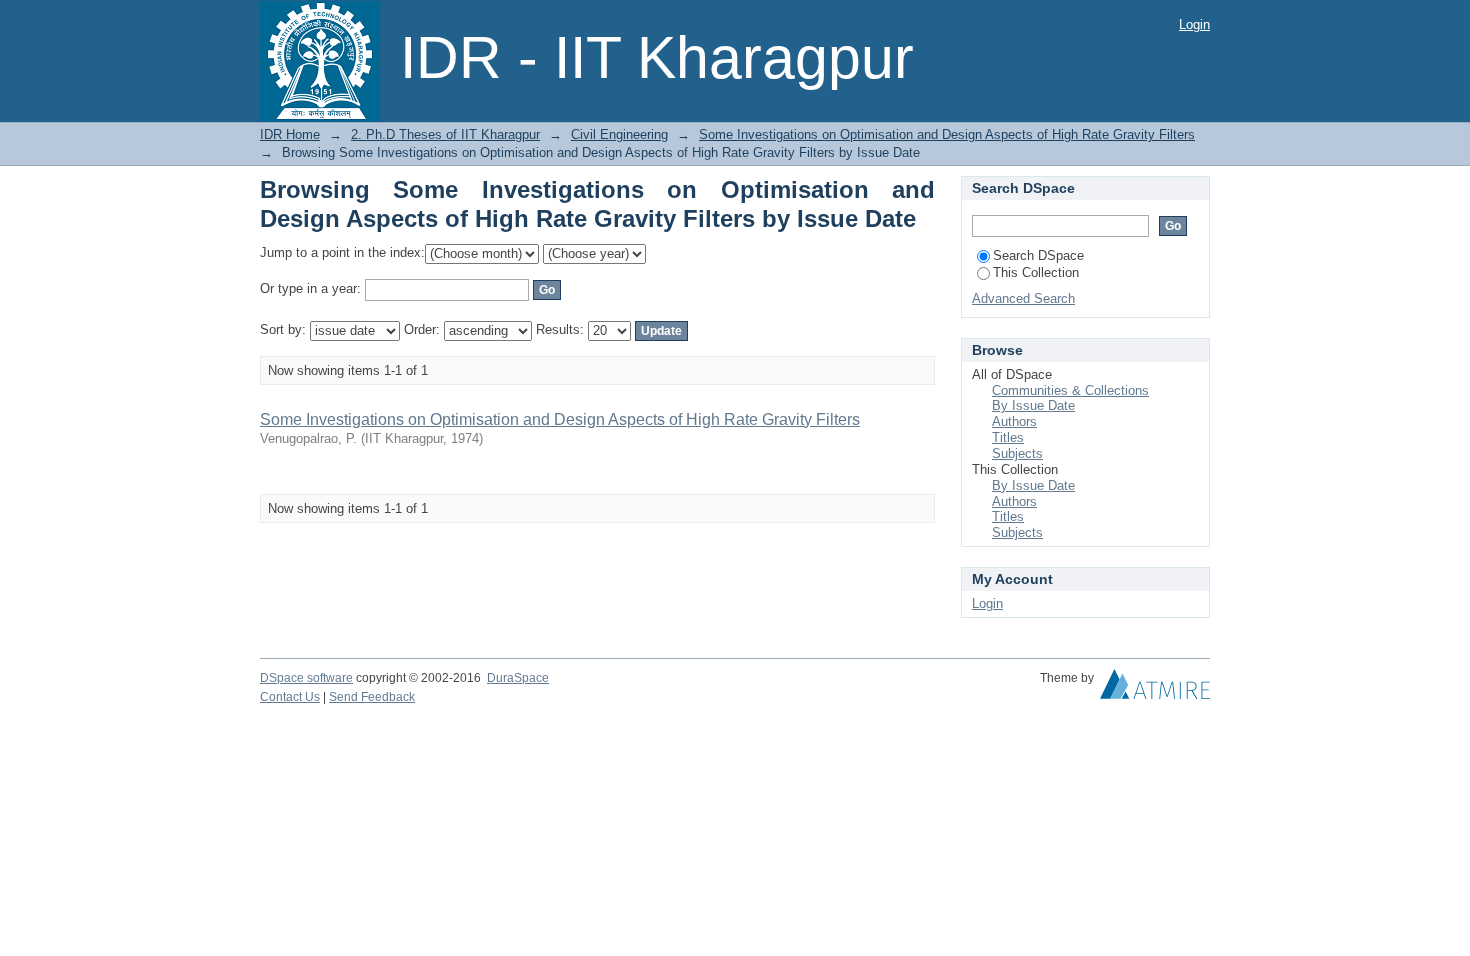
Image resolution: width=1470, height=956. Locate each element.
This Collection (1036, 272)
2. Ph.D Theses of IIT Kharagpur (445, 134)
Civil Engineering (619, 134)
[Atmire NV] (1155, 689)
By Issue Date (1033, 405)
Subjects (1017, 453)
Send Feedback (372, 697)
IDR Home (290, 134)
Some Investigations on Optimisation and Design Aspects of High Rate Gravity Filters (947, 134)
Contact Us (290, 697)
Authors (1014, 421)
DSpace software (306, 678)
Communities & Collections (1070, 390)
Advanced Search (1023, 298)
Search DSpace (1038, 255)
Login (1194, 24)
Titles (1008, 437)
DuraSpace (518, 678)
